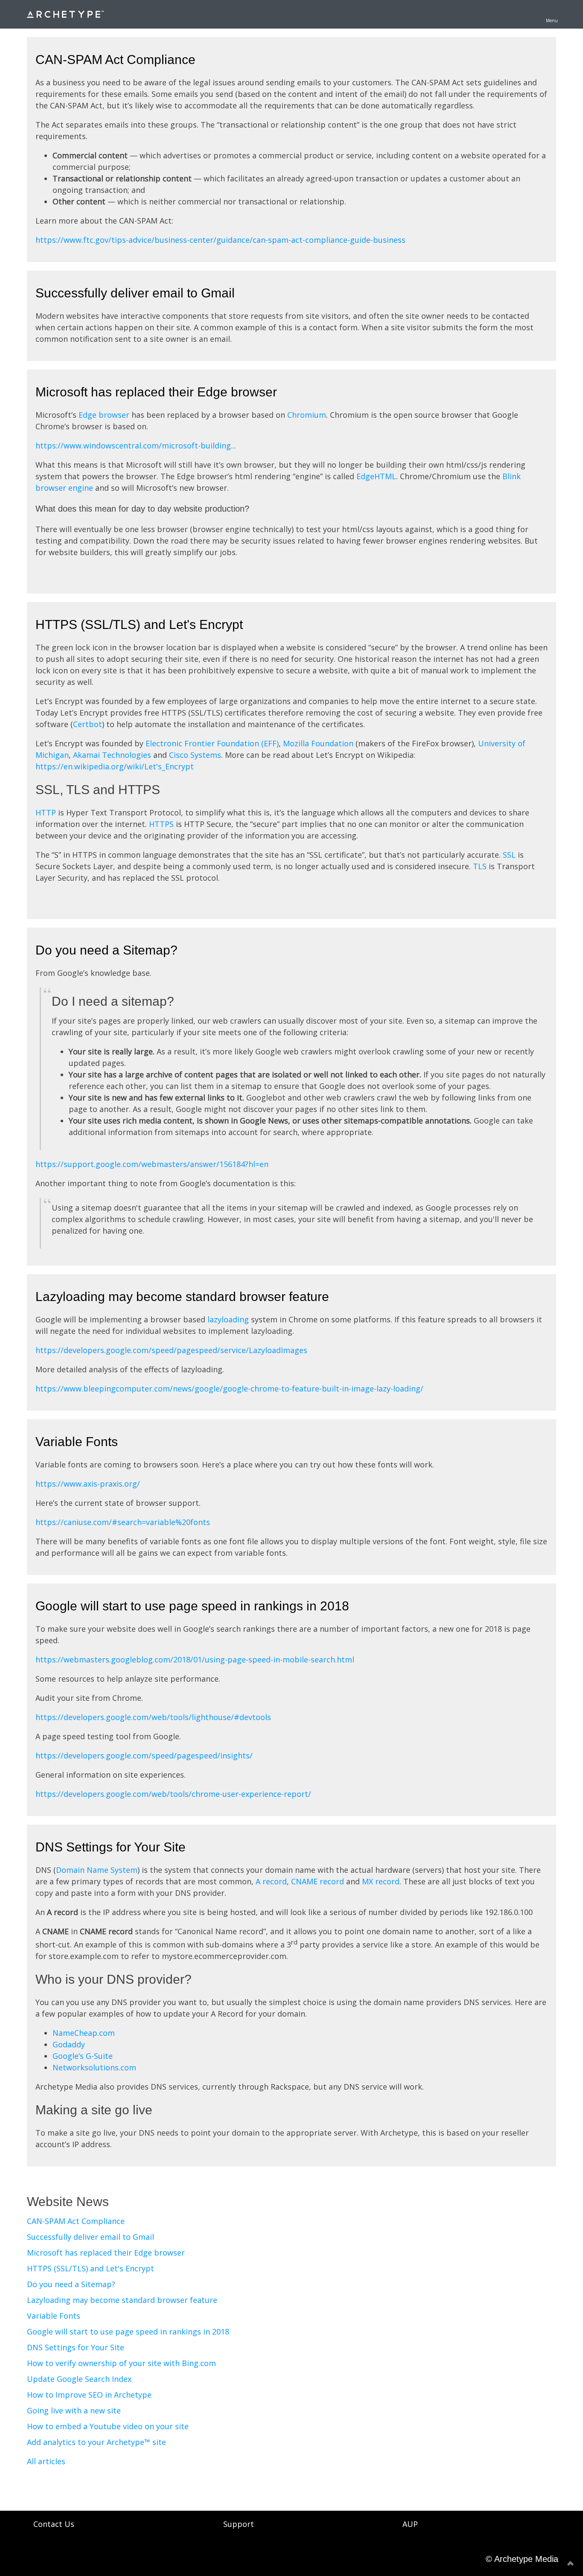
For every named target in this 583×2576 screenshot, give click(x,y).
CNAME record (318, 1881)
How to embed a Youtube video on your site (108, 2426)
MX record (381, 1881)
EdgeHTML (376, 476)
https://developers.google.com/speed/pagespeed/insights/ (144, 1755)
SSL (509, 855)
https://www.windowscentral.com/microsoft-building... (136, 445)
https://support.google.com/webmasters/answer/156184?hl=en (152, 1164)
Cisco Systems (195, 755)
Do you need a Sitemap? (106, 950)
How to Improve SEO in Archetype (89, 2395)
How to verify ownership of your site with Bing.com (121, 2363)
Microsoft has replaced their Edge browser (156, 392)
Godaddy (69, 2044)
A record (271, 1881)
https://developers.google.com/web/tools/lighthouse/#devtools (153, 1717)
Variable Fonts (77, 1442)
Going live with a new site (74, 2410)
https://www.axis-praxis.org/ (88, 1484)
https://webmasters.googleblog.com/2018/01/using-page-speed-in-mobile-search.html (195, 1659)
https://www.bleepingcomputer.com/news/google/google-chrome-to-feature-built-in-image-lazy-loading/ (229, 1388)
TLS (480, 866)
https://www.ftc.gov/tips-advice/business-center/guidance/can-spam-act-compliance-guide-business (220, 240)
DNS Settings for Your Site (111, 1847)
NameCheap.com (84, 2033)
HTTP (46, 812)
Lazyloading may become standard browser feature (182, 1297)
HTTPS (161, 824)
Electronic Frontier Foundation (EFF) (212, 743)
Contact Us (54, 2524)
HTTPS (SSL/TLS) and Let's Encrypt (139, 624)
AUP (410, 2524)
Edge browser (104, 415)
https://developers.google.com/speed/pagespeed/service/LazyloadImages (171, 1350)
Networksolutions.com (94, 2067)
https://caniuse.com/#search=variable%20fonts (123, 1522)
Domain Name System (97, 1870)
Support (239, 2524)
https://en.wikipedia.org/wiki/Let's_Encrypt (115, 766)
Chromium (307, 415)
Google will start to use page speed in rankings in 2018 (192, 1606)
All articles (46, 2461)
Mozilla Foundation (318, 743)
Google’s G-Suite (83, 2056)
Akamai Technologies (112, 755)
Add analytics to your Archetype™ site (96, 2442)
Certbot (87, 724)
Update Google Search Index (79, 2379)
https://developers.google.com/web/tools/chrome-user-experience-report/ (173, 1794)
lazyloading (228, 1319)
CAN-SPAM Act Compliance (115, 60)
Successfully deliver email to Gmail (135, 293)
